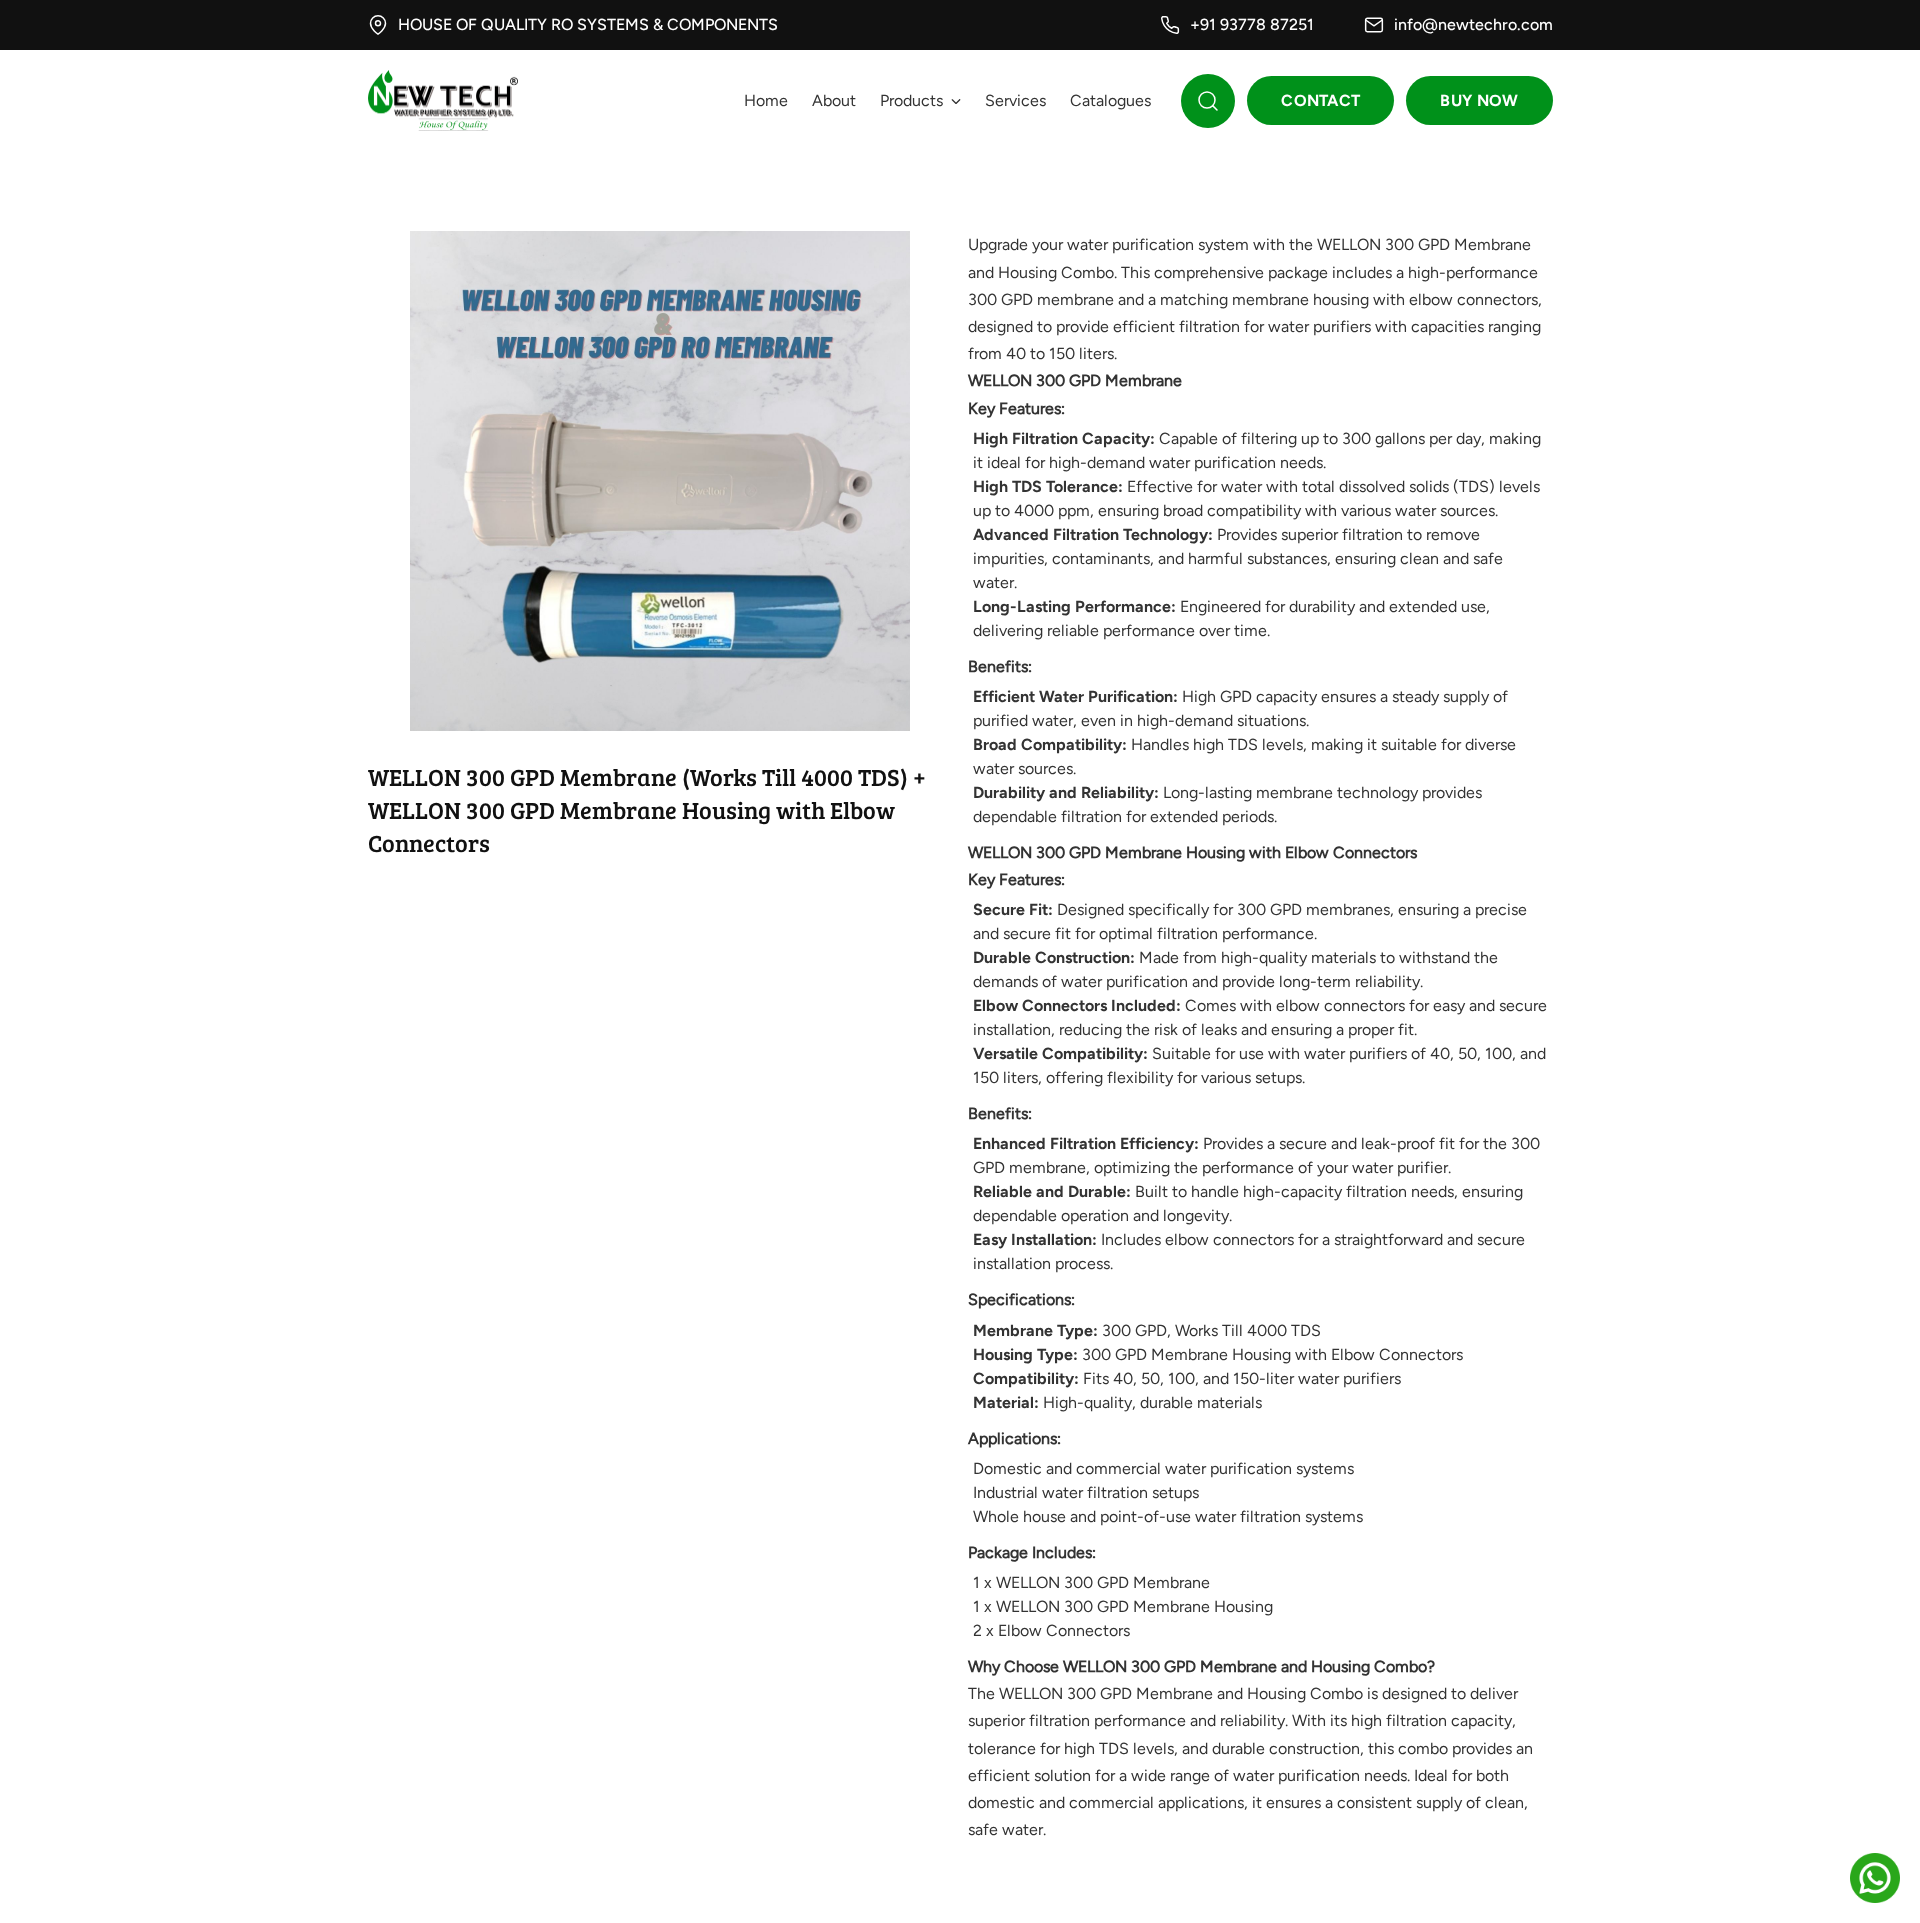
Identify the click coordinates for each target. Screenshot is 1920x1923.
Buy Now (1479, 100)
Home (766, 100)
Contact (1320, 100)
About (834, 100)
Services (1015, 100)
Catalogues (1110, 100)
